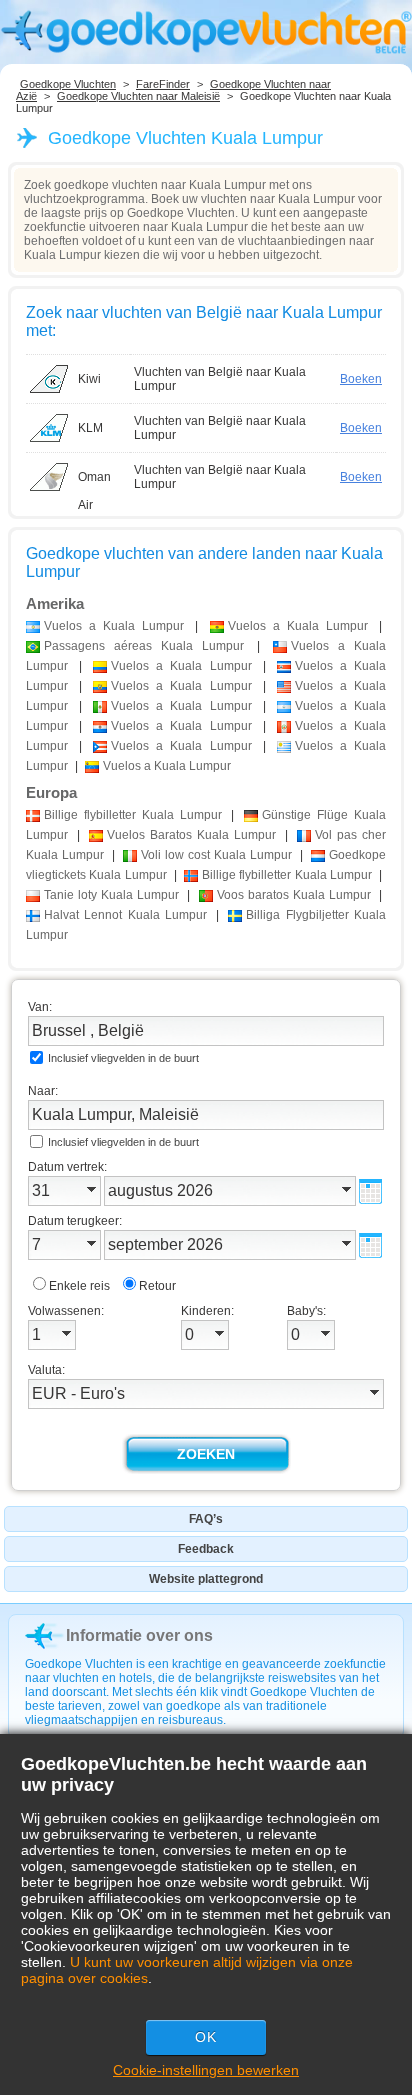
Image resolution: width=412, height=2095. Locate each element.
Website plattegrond (206, 1579)
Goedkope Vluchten (68, 84)
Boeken (361, 379)
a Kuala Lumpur (114, 626)
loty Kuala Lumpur (111, 895)
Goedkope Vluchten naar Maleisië (138, 96)
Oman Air (94, 480)
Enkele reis (79, 1286)
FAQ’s (206, 1519)
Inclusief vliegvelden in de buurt (123, 1058)
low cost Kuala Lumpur (216, 855)
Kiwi (89, 379)
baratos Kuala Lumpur (294, 895)
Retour (157, 1286)
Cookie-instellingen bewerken (206, 2070)
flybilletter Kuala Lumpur (133, 815)
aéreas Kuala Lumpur (144, 646)
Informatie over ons (139, 1635)
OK (206, 2037)
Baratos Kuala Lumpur (191, 835)
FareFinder (163, 84)
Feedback (206, 1549)
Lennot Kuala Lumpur (125, 915)
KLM (90, 428)
